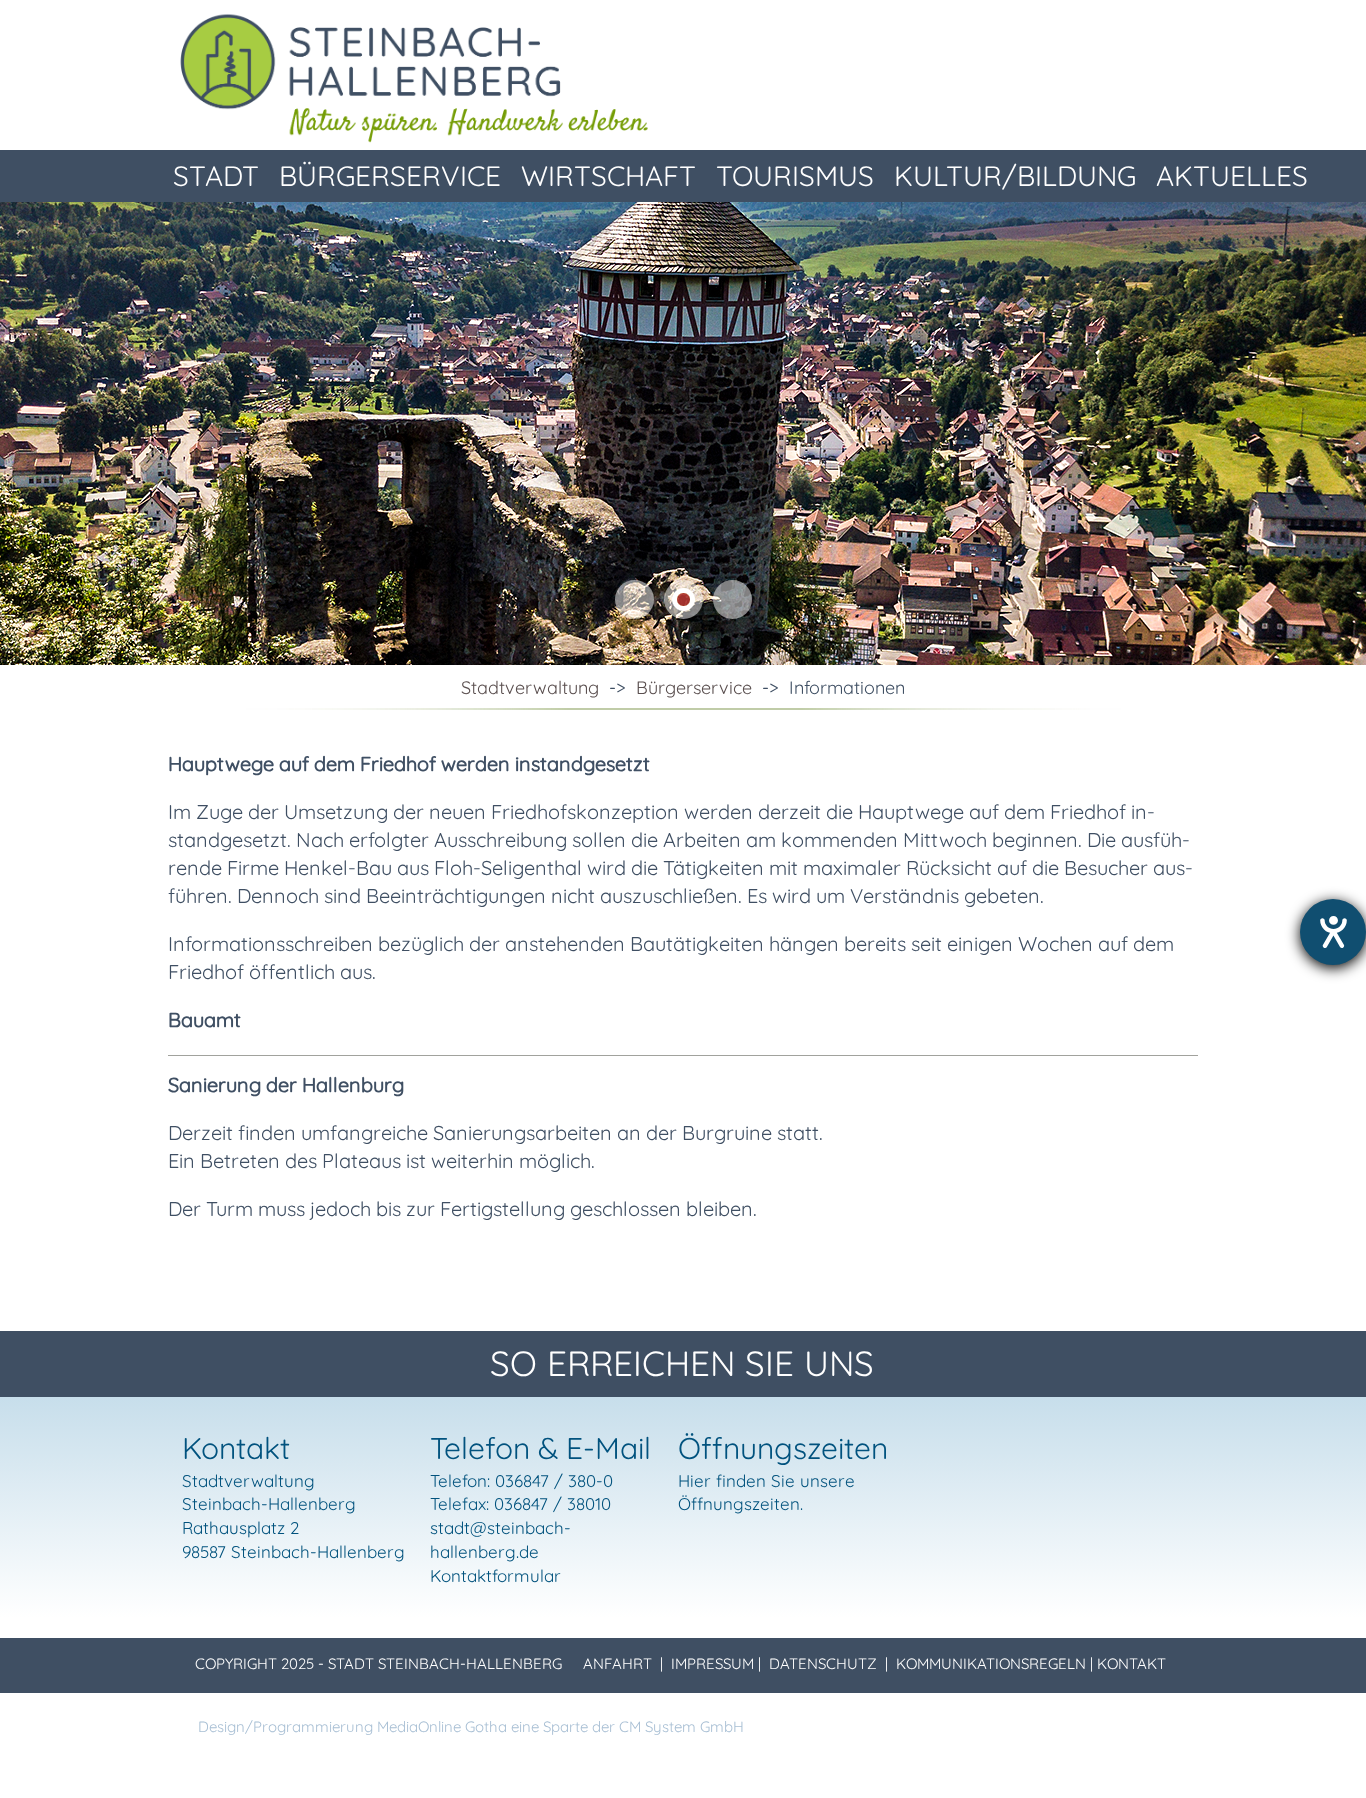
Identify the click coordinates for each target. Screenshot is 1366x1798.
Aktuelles (1232, 175)
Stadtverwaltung (530, 687)
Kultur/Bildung (1015, 175)
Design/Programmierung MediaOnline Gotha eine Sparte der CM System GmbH (471, 1726)
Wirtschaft (608, 175)
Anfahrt (617, 1663)
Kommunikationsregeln (991, 1663)
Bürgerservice (390, 175)
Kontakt (1131, 1663)
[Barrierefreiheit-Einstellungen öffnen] (1333, 932)
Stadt (216, 175)
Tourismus (795, 175)
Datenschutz (823, 1663)
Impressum (712, 1663)
